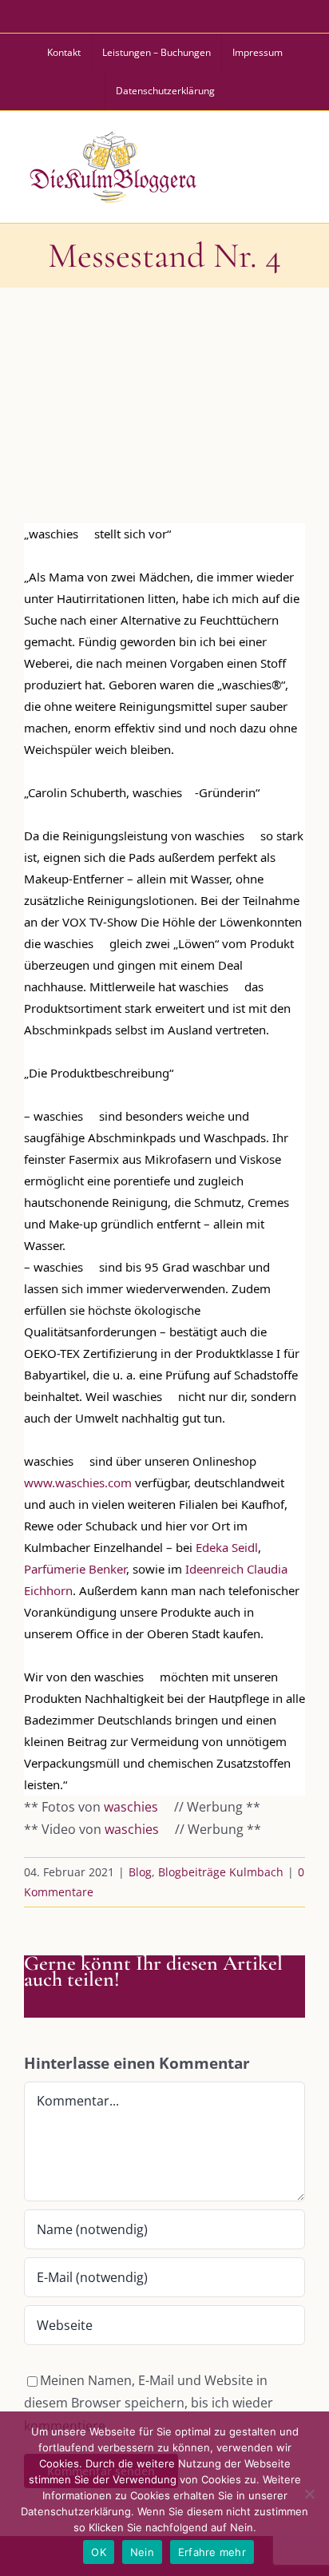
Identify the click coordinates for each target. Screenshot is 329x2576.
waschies (131, 1807)
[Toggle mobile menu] (296, 165)
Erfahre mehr (212, 2552)
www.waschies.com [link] (78, 1482)
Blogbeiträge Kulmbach (221, 1872)
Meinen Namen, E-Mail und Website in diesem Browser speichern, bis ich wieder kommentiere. (149, 2403)
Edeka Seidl (227, 1547)
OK (99, 2552)
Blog (140, 1872)
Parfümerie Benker (75, 1569)
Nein (142, 2552)
